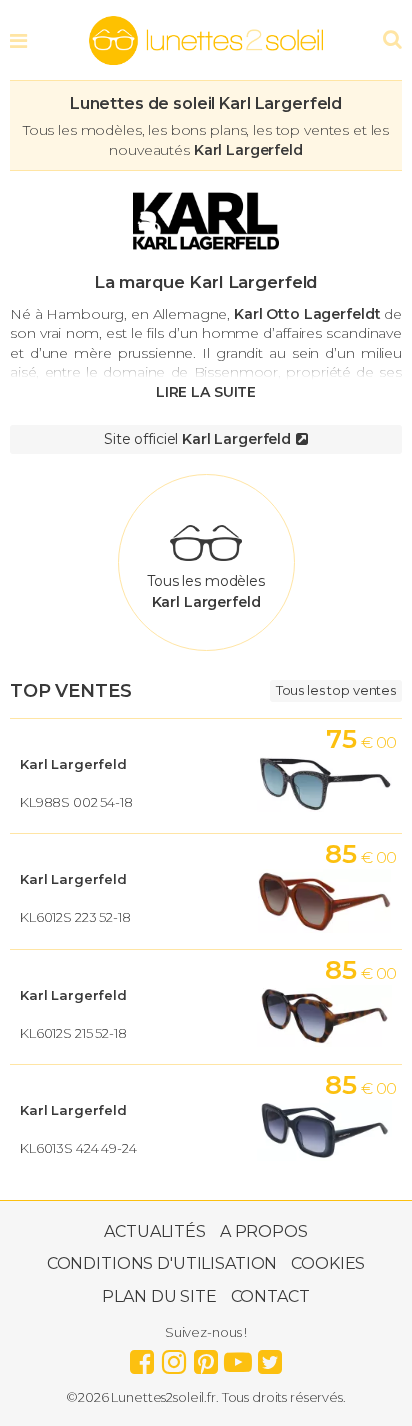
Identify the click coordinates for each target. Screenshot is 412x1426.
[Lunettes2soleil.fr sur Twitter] (270, 1357)
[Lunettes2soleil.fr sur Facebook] (142, 1357)
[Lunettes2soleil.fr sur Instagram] (174, 1357)
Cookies (328, 1263)
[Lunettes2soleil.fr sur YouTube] (238, 1357)
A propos (264, 1231)
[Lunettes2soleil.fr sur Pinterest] (206, 1357)
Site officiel (197, 439)
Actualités (155, 1231)
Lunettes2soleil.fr (206, 41)
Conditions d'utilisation (162, 1263)
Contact (270, 1296)
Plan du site (159, 1296)
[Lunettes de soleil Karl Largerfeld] (206, 221)
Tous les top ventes (336, 690)
